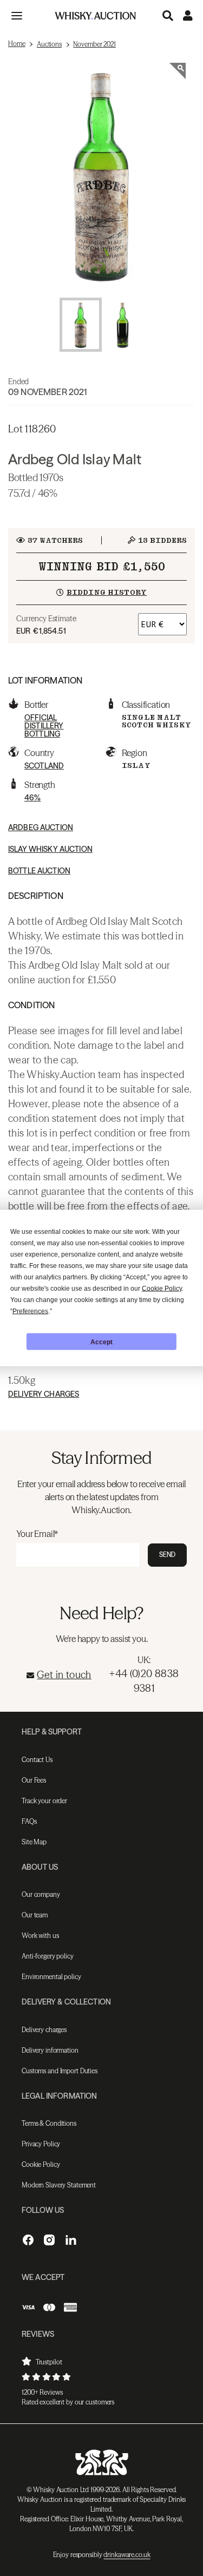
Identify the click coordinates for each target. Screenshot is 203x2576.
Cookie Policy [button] (162, 1289)
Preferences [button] (30, 1311)
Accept (101, 1342)
